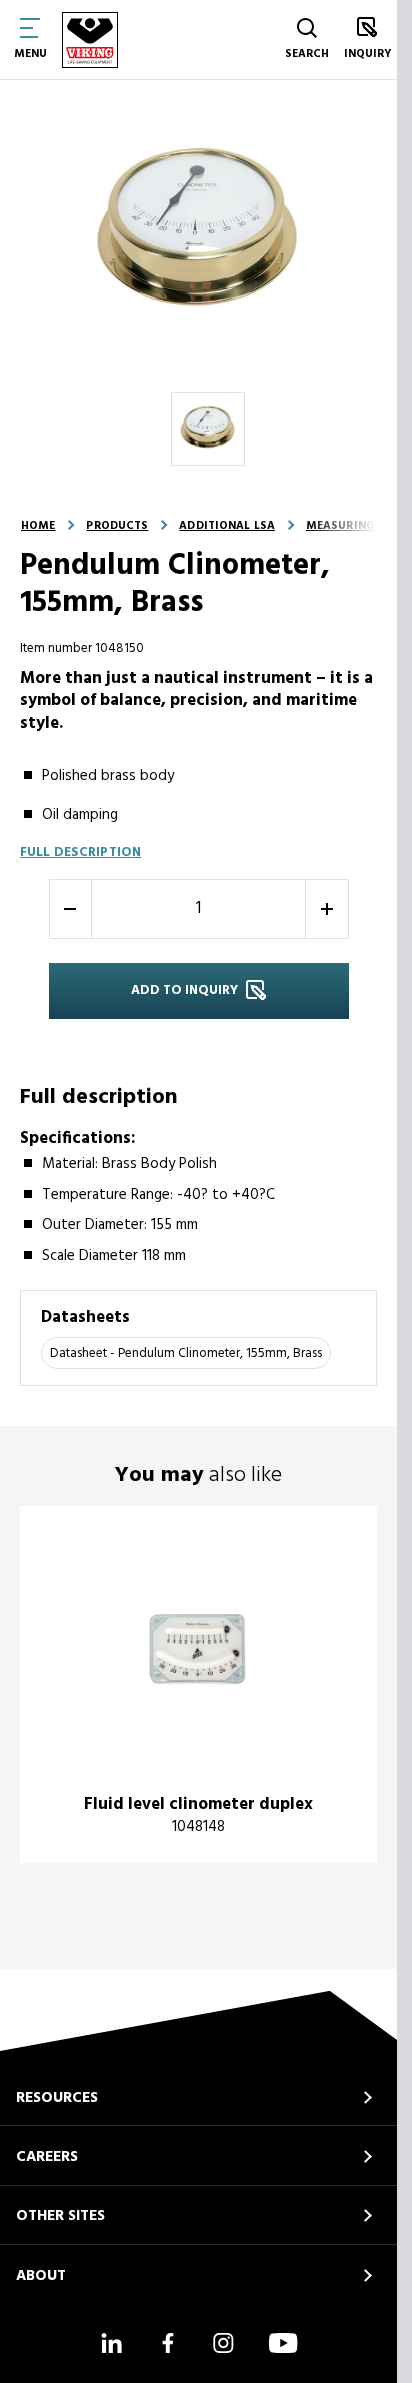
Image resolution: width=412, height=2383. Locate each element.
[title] (198, 1684)
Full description (80, 852)
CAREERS (47, 2157)
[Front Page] (90, 40)
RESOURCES (57, 2098)
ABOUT (41, 2276)
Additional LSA (227, 526)
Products (117, 526)
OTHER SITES (60, 2216)
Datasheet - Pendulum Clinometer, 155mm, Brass (186, 1353)
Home (38, 526)
